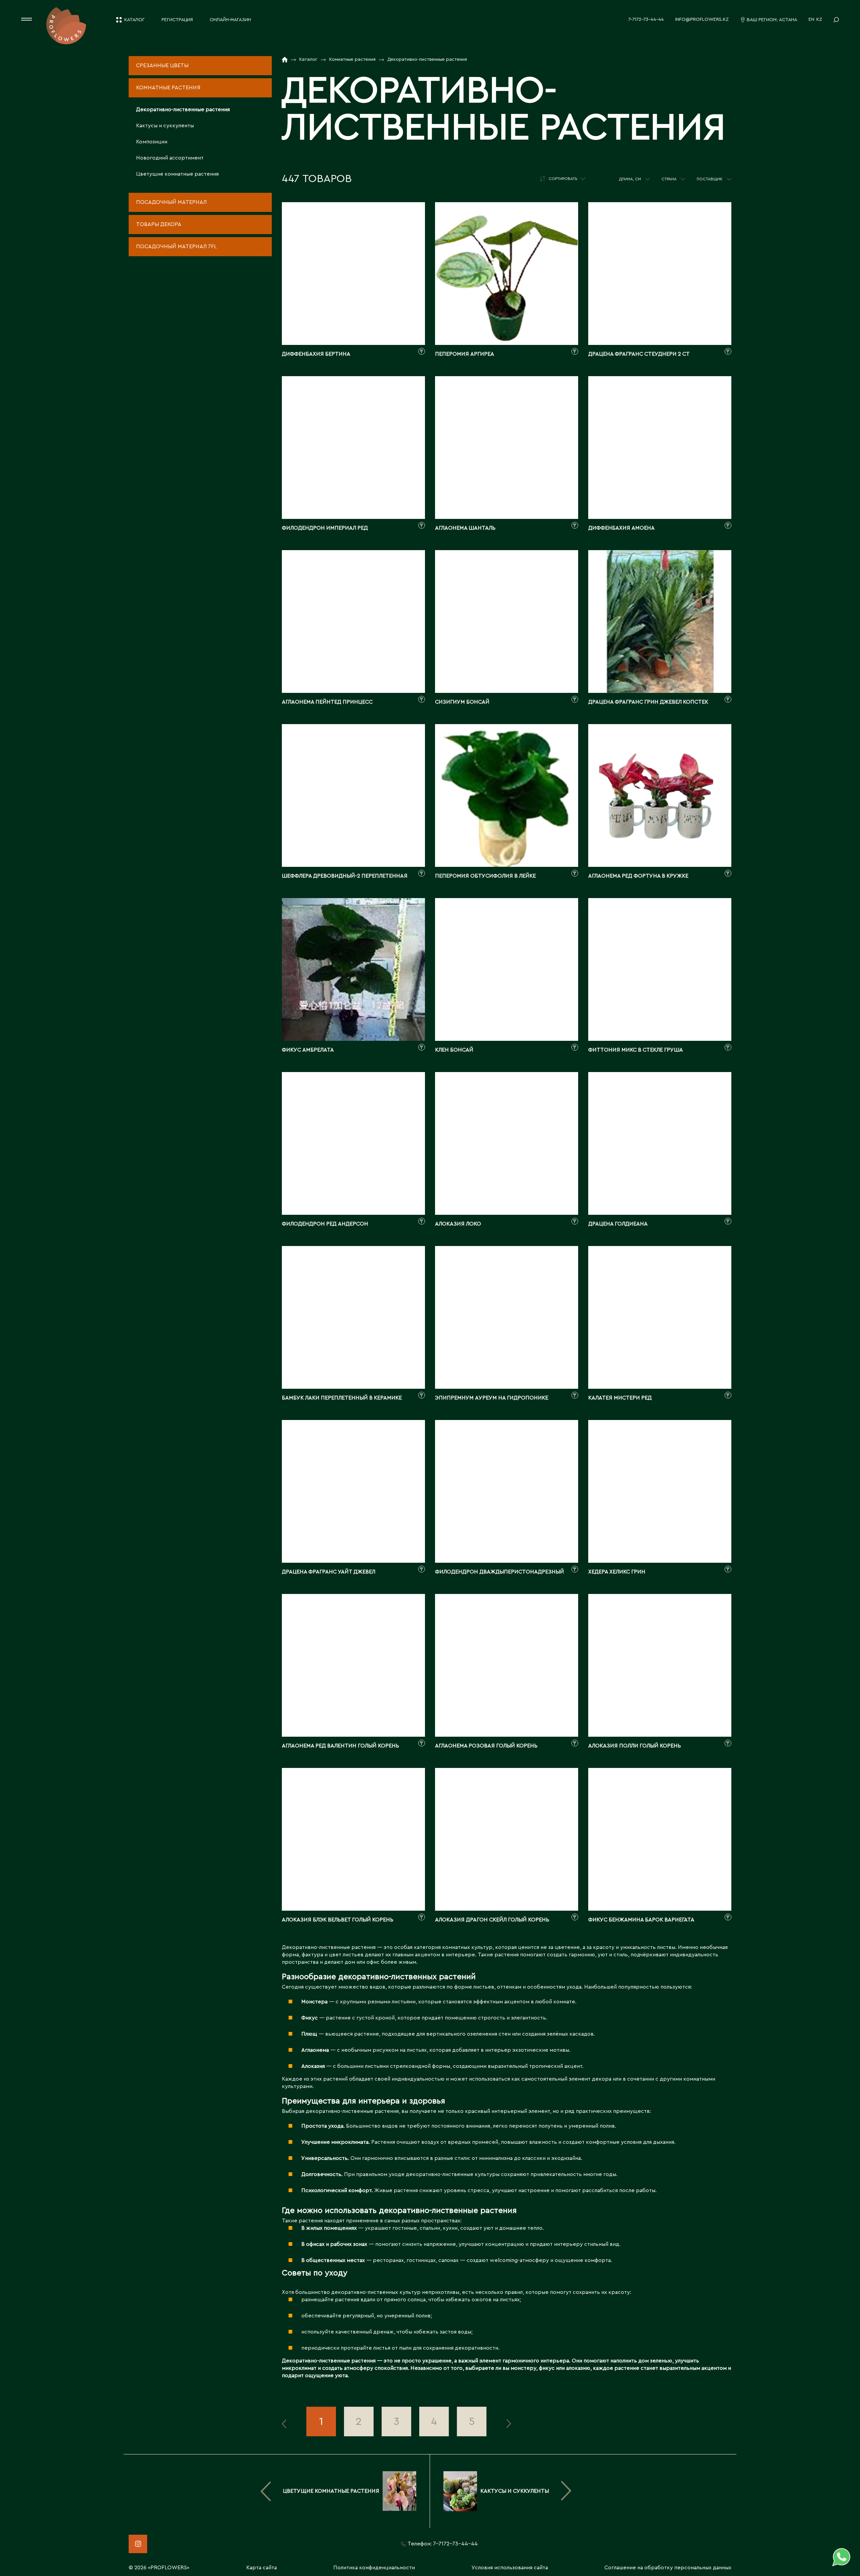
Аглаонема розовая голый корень (486, 1746)
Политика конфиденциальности (374, 2568)
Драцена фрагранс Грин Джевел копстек (648, 702)
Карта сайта (262, 2568)
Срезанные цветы (162, 65)
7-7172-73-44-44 (646, 19)
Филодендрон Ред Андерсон (325, 1224)
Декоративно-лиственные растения (183, 109)
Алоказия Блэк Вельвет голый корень (338, 1920)
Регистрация (177, 20)
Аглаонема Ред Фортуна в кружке (638, 876)
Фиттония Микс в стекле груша (636, 1050)
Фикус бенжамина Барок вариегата (641, 1920)
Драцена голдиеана (618, 1224)
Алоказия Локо (458, 1224)
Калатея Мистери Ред (620, 1398)
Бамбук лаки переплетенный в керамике (342, 1398)
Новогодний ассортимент (170, 158)
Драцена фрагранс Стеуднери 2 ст (639, 354)
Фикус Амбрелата (308, 1050)
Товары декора (159, 224)
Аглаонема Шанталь (465, 528)
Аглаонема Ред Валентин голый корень (340, 1746)
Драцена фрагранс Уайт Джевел (329, 1572)
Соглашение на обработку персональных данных (668, 2568)
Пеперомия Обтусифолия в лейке (485, 876)
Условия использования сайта (510, 2568)
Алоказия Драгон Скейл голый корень (492, 1920)
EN (811, 19)
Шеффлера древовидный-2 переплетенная (345, 876)
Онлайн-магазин (230, 20)
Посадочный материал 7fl (176, 247)
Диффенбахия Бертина (316, 354)
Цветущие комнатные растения (177, 174)
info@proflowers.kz (702, 19)
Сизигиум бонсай (462, 702)
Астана (788, 20)
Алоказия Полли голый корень (635, 1746)
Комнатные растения (168, 88)
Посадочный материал (171, 202)
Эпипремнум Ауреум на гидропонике (492, 1398)
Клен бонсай (454, 1050)
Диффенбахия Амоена (621, 528)
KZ (819, 19)
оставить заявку (353, 325)
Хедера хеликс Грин (617, 1572)
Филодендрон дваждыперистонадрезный (500, 1572)
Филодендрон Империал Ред (325, 528)
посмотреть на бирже (353, 301)
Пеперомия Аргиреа (465, 354)
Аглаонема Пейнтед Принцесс (327, 702)
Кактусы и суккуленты (165, 126)
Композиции (152, 142)
